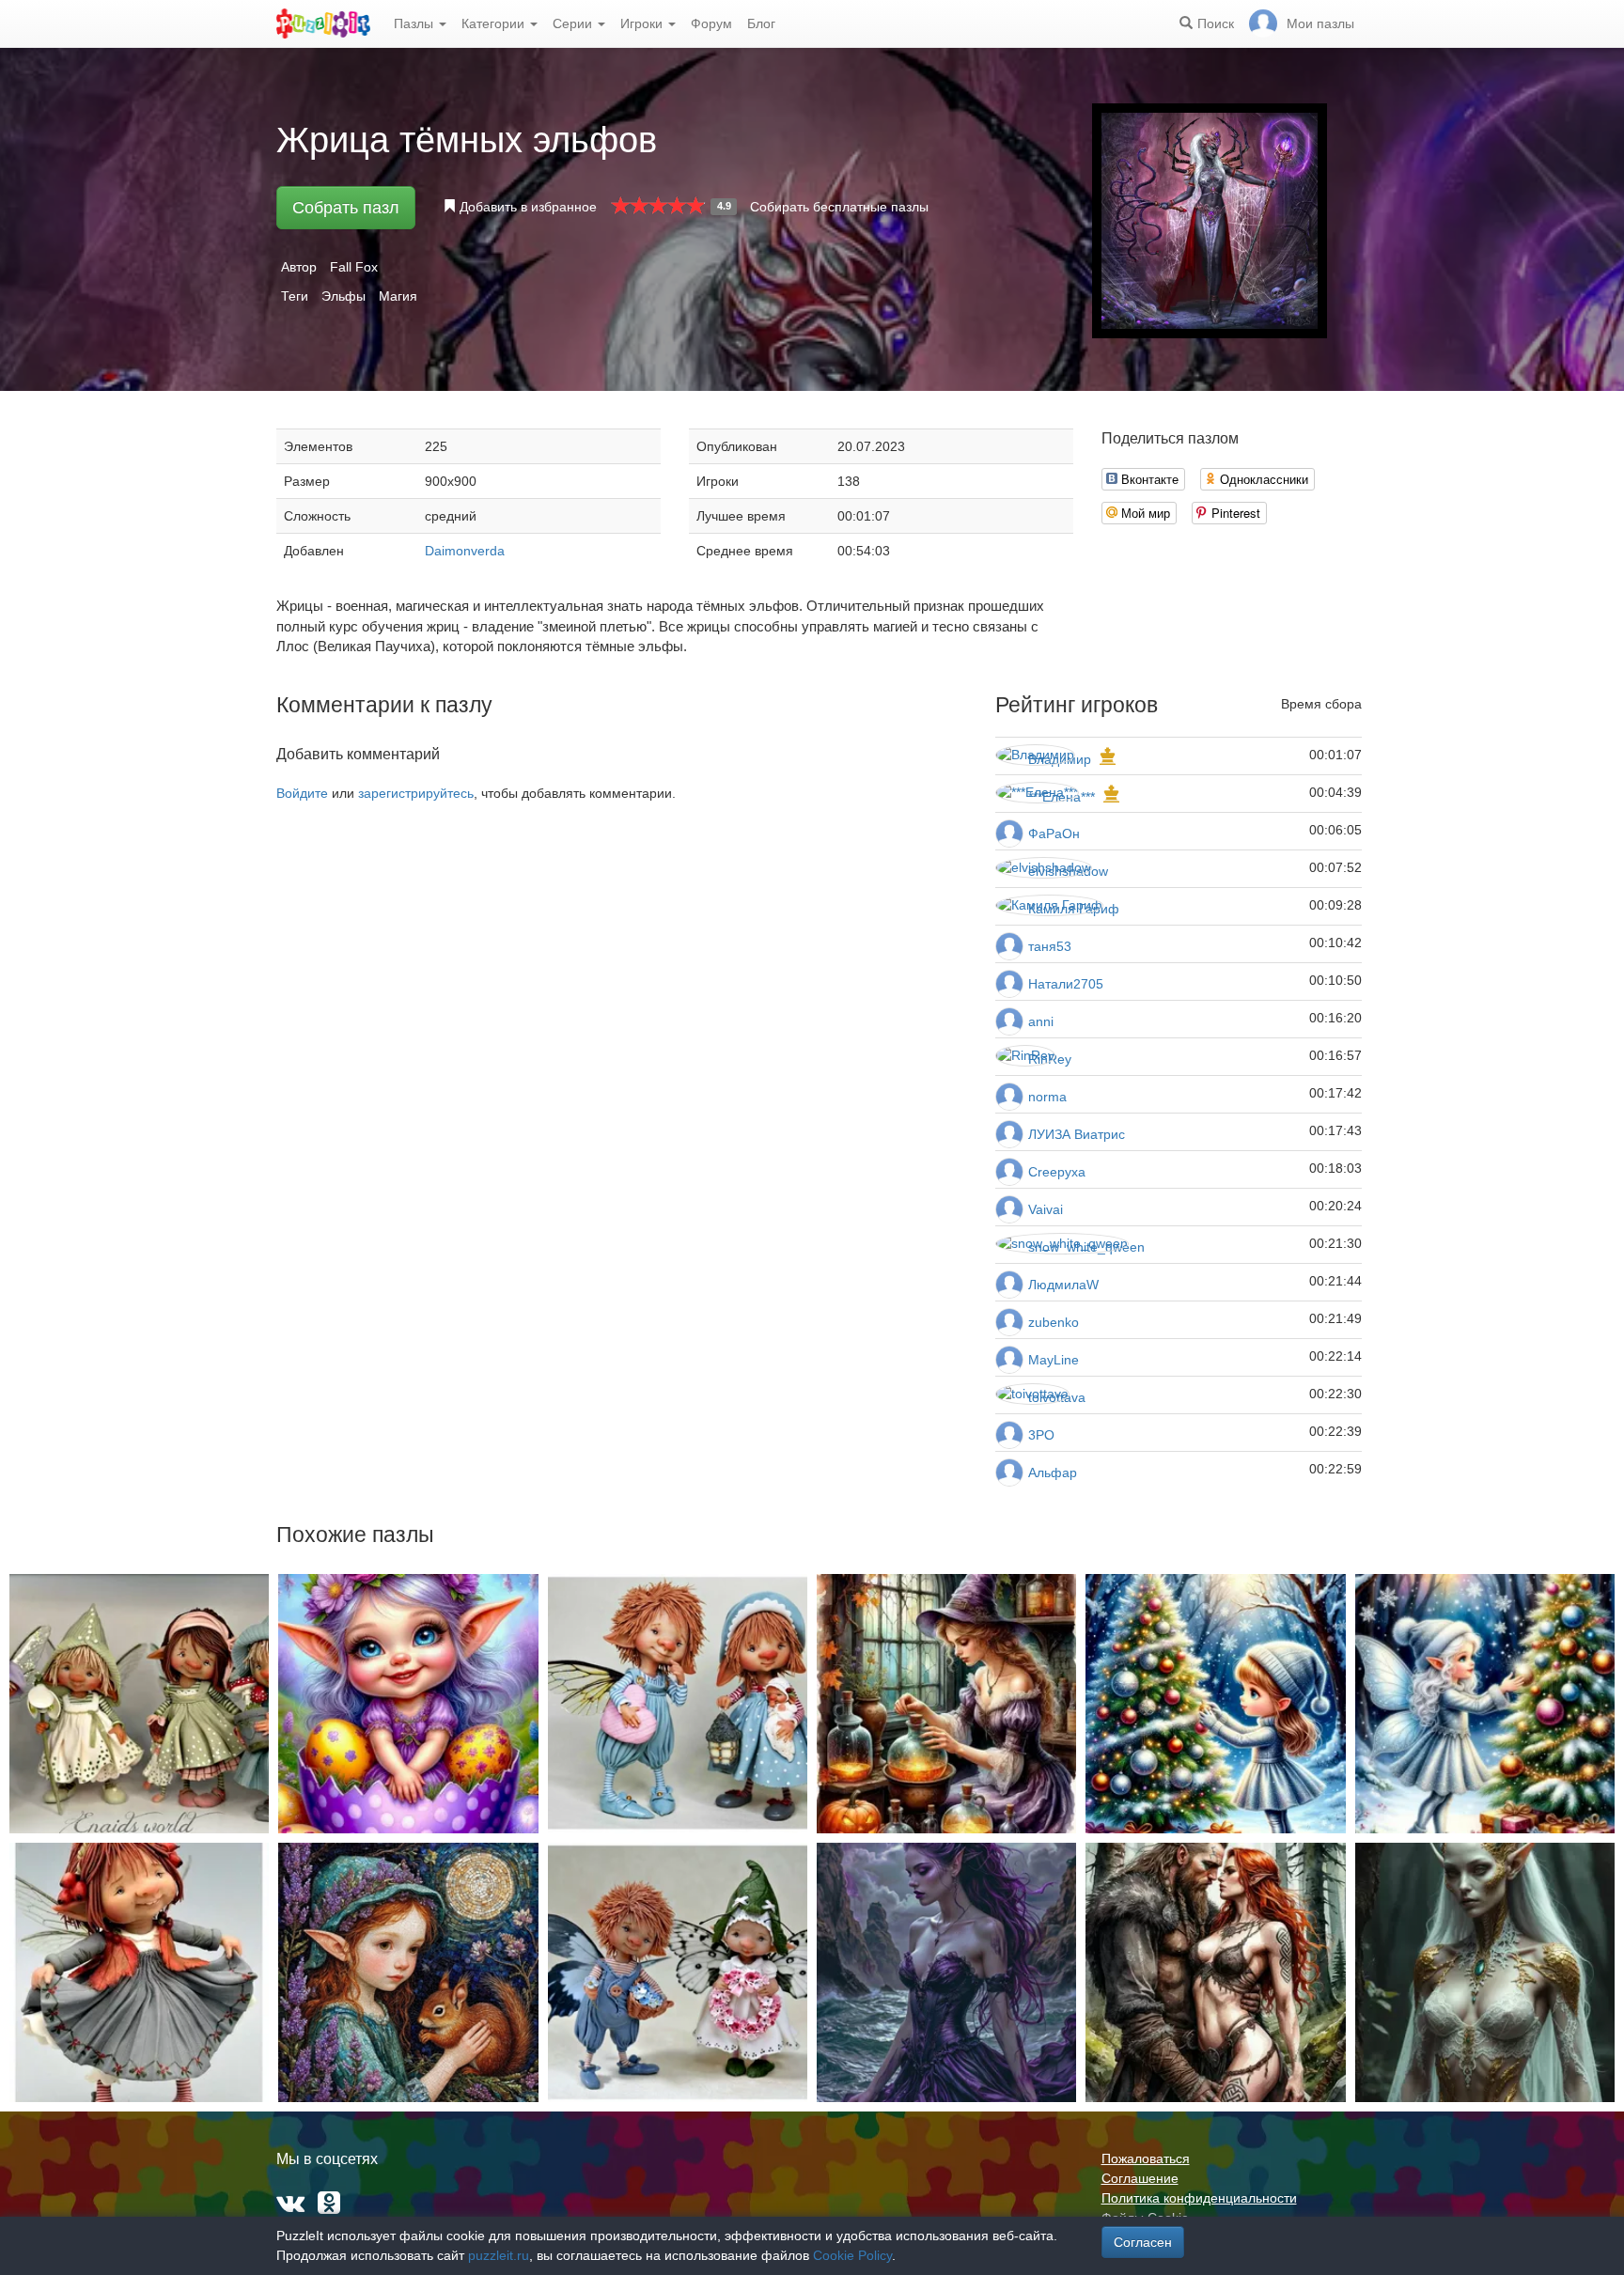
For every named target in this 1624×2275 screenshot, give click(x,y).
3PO (1041, 1435)
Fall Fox (354, 267)
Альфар (1053, 1473)
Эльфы (344, 296)
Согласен (1143, 2242)
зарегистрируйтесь (416, 793)
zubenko (1054, 1322)
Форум (711, 23)
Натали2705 (1066, 984)
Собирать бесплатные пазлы (839, 207)
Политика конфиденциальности (1199, 2198)
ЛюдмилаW (1063, 1285)
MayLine (1054, 1360)
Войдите (302, 793)
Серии (574, 23)
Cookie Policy (852, 2255)
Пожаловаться (1146, 2158)
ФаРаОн (1054, 834)
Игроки (643, 23)
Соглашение (1140, 2178)
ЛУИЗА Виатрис (1077, 1134)
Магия (398, 296)
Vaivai (1046, 1209)
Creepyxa (1057, 1172)
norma (1047, 1097)
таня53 (1050, 946)
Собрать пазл (346, 208)
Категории (495, 23)
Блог (761, 23)
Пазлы (415, 23)
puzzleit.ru (499, 2255)
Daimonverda (465, 551)
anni (1041, 1021)
